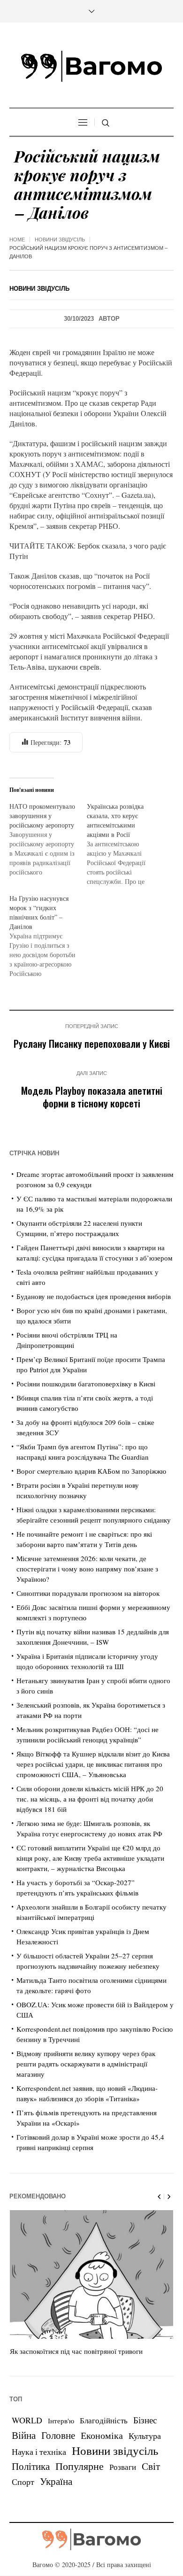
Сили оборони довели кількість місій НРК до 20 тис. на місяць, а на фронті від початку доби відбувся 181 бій (90, 1799)
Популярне (80, 2466)
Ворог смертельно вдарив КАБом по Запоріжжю (91, 1471)
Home (17, 240)
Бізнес (145, 2420)
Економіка (102, 2435)
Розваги (123, 2467)
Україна (56, 2481)
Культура (145, 2436)
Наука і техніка (39, 2452)
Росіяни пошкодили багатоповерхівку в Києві (86, 1384)
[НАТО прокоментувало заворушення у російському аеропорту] (48, 839)
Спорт (23, 2482)
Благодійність (104, 2420)
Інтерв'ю (61, 2421)
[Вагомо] (91, 66)
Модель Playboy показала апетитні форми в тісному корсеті (92, 1097)
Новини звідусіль (60, 240)
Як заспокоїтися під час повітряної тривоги (76, 2351)
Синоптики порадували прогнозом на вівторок (88, 1593)
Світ (151, 2466)
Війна (24, 2435)
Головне (58, 2435)
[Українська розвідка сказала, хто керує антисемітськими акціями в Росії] (126, 844)
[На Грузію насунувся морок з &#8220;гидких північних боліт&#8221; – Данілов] (48, 936)
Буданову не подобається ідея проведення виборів (94, 1296)
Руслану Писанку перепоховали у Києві (92, 1043)
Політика (31, 2466)
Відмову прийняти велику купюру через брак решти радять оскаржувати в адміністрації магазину (86, 2064)
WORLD (27, 2420)
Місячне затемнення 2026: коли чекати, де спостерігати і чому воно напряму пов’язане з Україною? (87, 1569)
